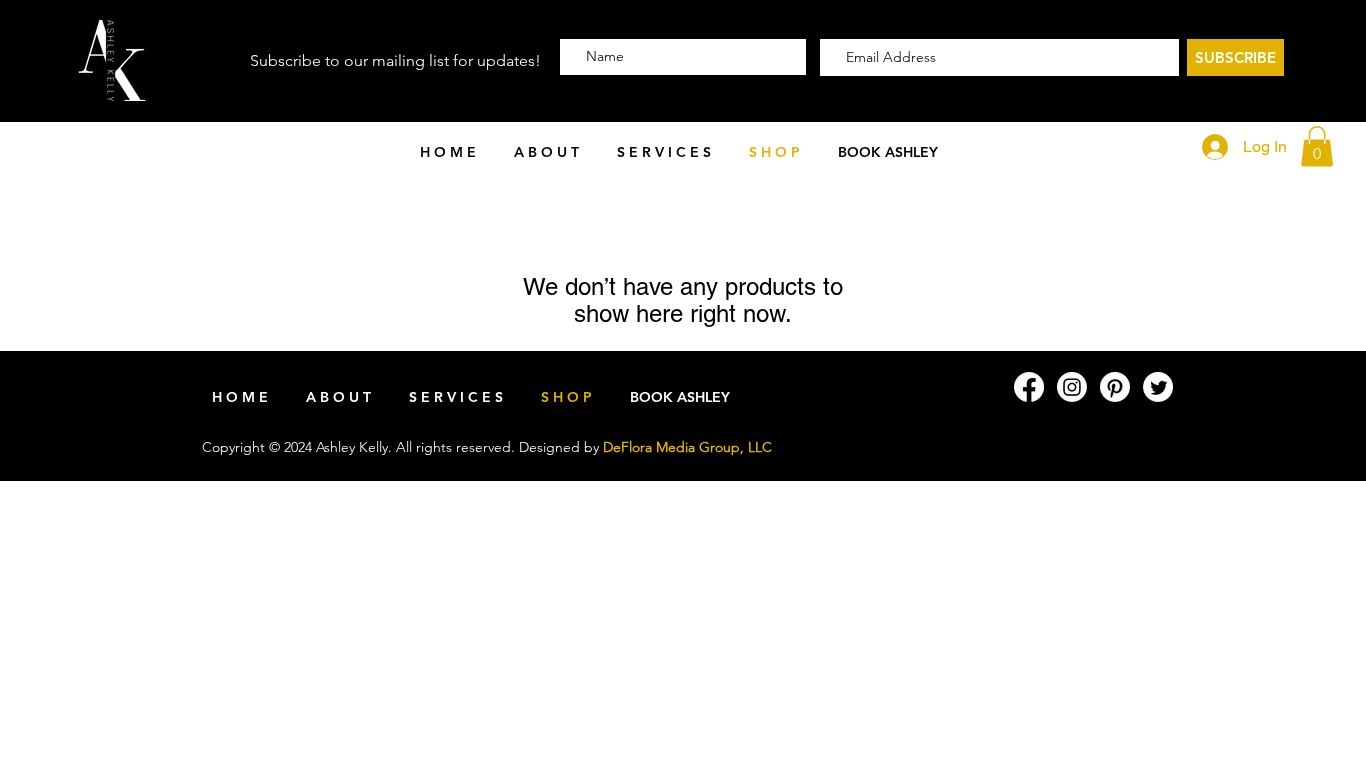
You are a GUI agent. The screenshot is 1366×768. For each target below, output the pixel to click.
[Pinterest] (1115, 387)
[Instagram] (1072, 387)
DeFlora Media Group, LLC (687, 447)
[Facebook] (1029, 387)
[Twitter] (1158, 387)
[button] (664, 152)
